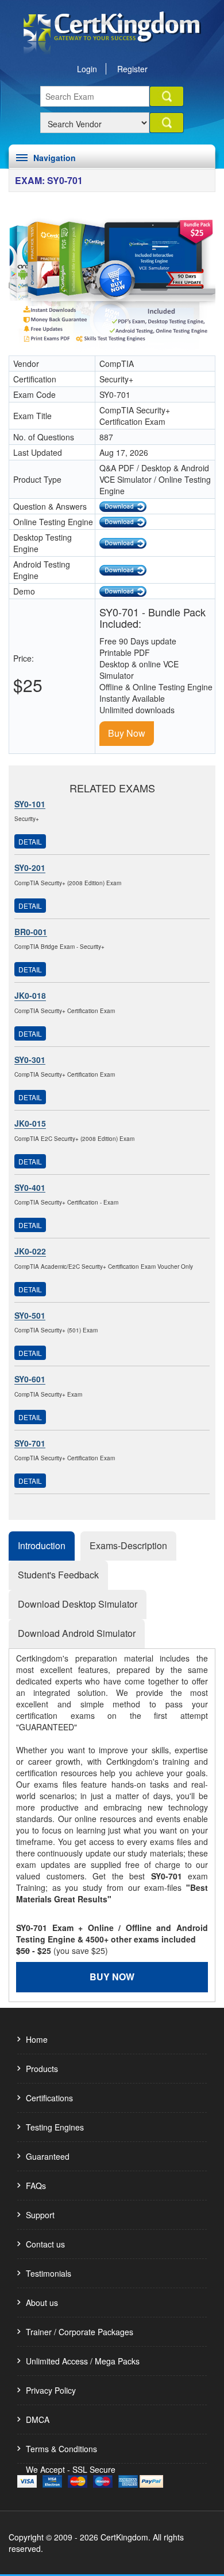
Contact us (45, 2244)
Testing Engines (55, 2127)
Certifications (49, 2098)
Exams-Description (128, 1545)
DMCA (38, 2419)
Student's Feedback (58, 1575)
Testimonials (49, 2273)
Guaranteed (48, 2156)
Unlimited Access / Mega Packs (83, 2361)
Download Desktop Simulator (78, 1604)
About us (42, 2303)
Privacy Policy (51, 2390)
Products (42, 2069)
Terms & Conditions (61, 2449)
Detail (30, 841)
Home (37, 2039)
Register (132, 69)
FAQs (36, 2186)
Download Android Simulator (77, 1633)
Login (87, 69)
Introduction (42, 1545)
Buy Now (127, 733)
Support (40, 2215)
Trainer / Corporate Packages (80, 2332)
